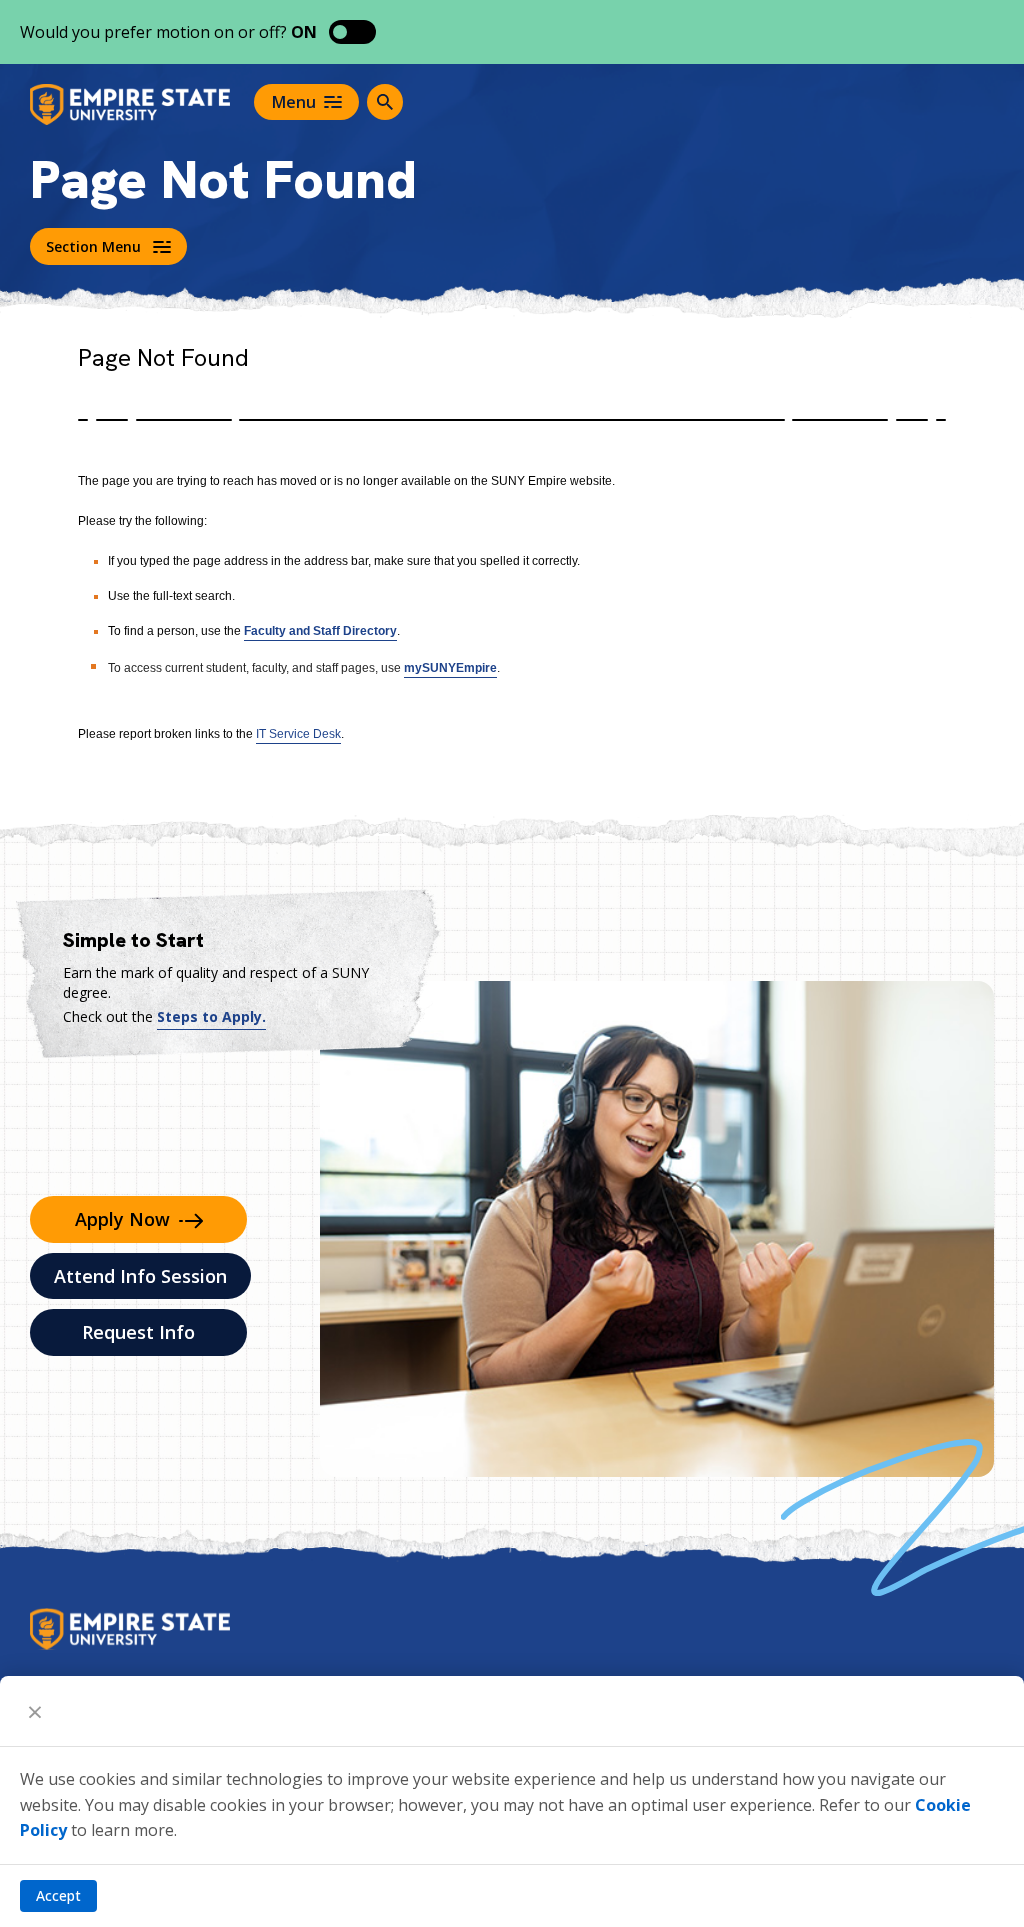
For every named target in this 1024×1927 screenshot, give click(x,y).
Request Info (138, 1332)
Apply (122, 1219)
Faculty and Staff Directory (320, 631)
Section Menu (93, 246)
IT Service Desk (298, 734)
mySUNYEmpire (450, 668)
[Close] (35, 1711)
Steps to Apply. (211, 1016)
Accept (58, 1895)
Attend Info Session (140, 1276)
